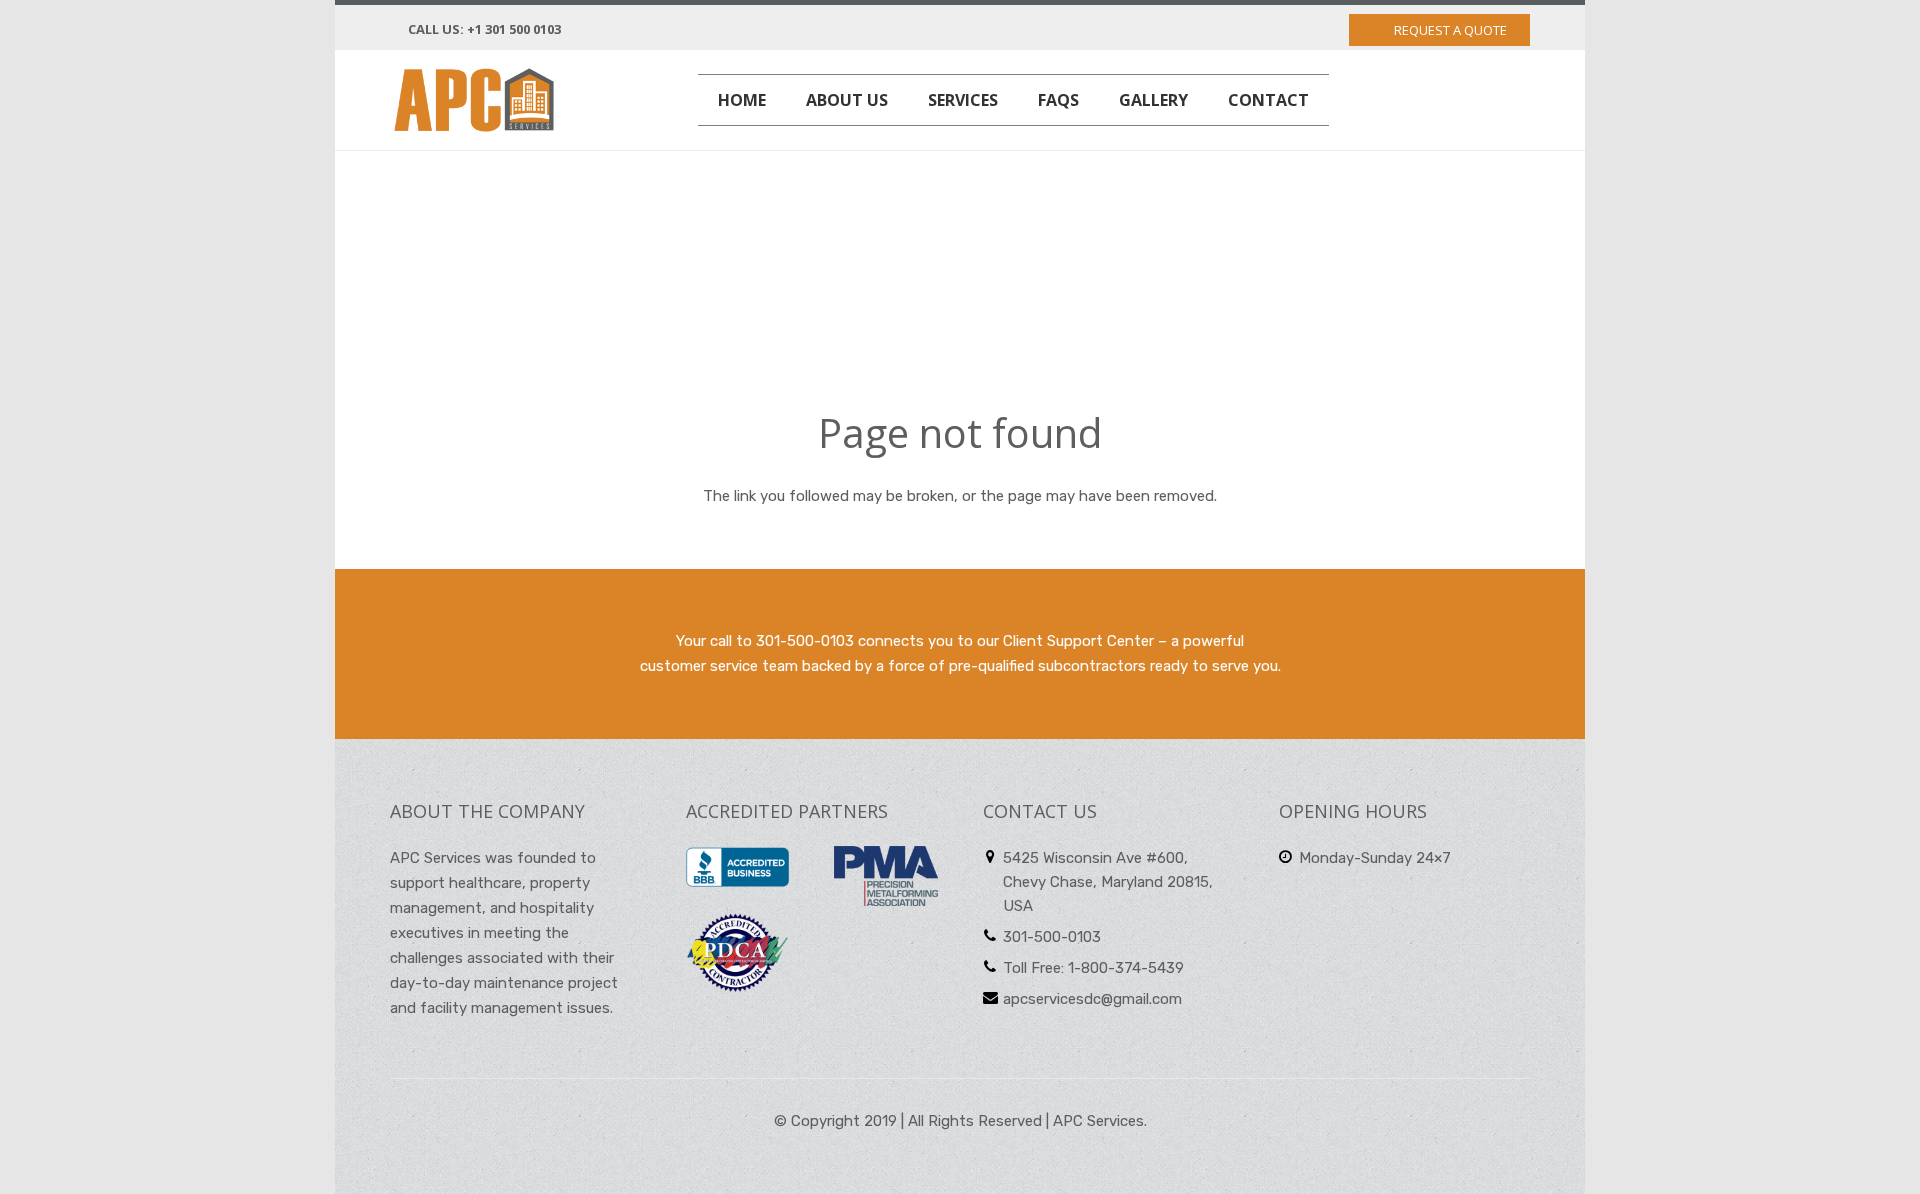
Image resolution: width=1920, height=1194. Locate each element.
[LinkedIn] (1440, 100)
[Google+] (1476, 100)
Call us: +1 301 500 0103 (484, 29)
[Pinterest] (1512, 100)
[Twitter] (1404, 100)
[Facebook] (1368, 100)
